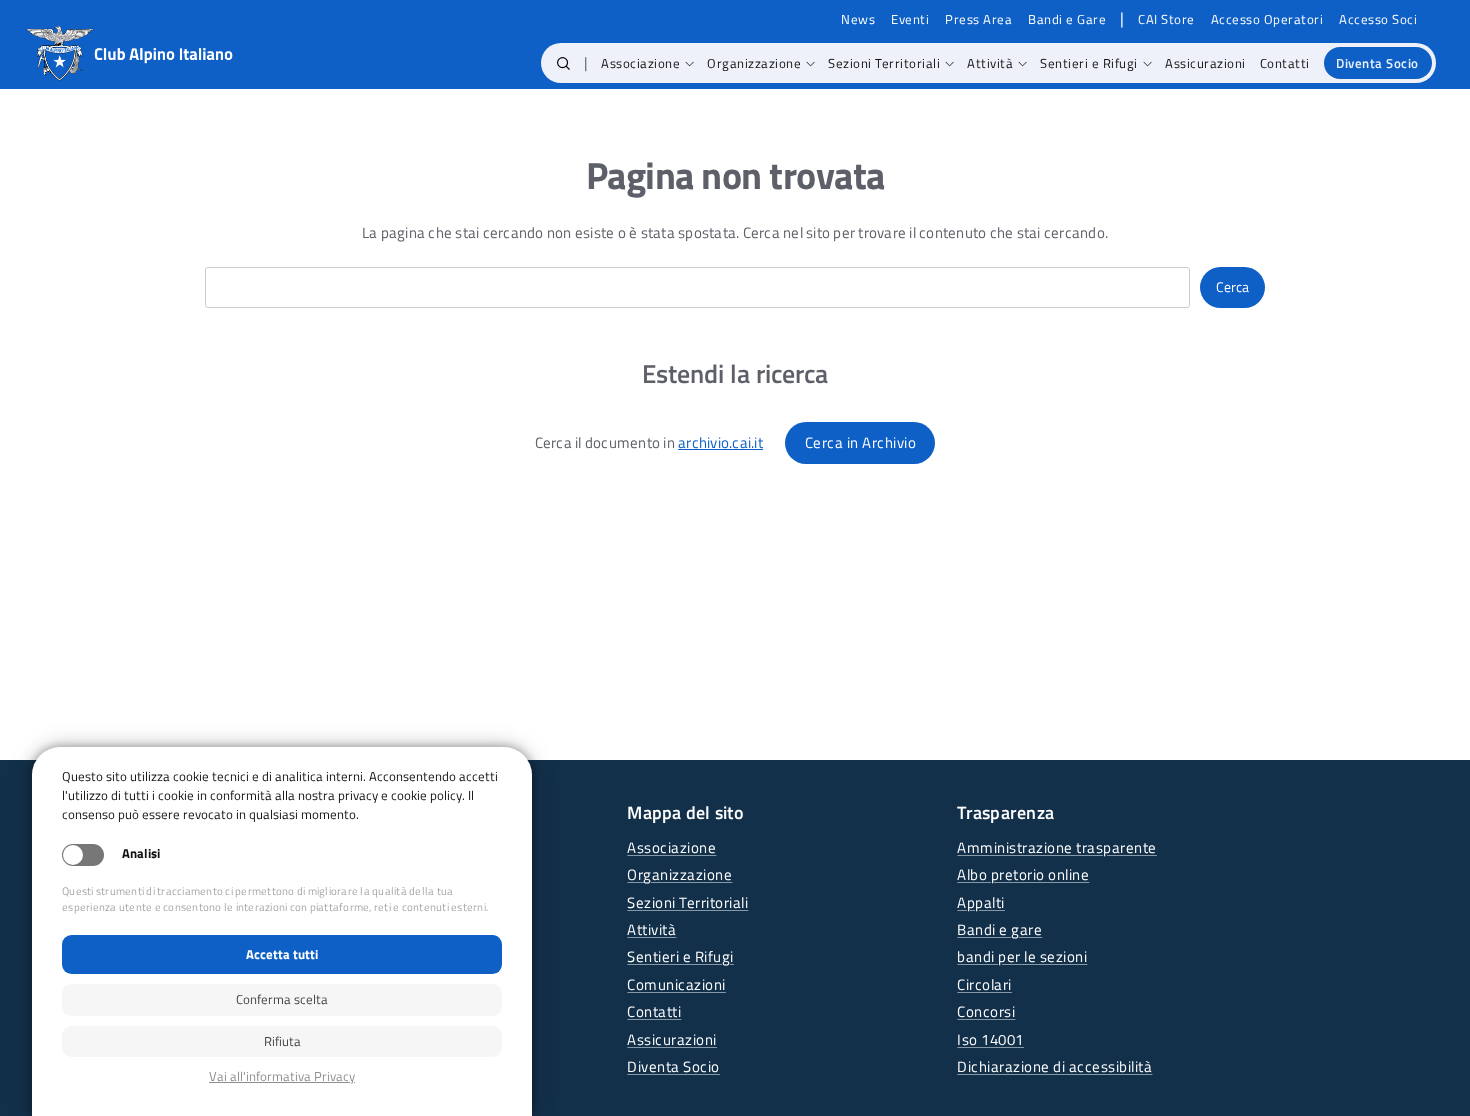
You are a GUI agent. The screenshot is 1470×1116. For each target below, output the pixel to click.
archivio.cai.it (720, 442)
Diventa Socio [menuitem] (1377, 63)
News (858, 19)
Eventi (910, 19)
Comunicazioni (676, 984)
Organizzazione (679, 874)
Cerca (1232, 287)
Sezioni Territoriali (687, 902)
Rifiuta (282, 1041)
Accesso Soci (1378, 19)
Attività (651, 929)
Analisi (141, 853)
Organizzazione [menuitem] (754, 63)
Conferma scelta (282, 999)
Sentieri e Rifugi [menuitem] (1089, 63)
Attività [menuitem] (990, 63)
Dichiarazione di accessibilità (1054, 1066)
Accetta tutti (282, 954)
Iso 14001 (990, 1039)
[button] (563, 63)
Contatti (654, 1011)
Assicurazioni (672, 1039)
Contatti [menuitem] (1285, 63)
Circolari (984, 984)
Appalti (981, 902)
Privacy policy (282, 1076)
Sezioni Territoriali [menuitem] (884, 63)
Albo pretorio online (1023, 874)
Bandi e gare (999, 929)
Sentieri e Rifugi (680, 956)
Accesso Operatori (1267, 19)
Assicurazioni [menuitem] (1205, 63)
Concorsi (986, 1011)
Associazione (671, 847)
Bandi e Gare (1067, 19)
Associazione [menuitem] (640, 63)
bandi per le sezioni (1022, 956)
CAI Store (1166, 19)
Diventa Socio (673, 1066)
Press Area (978, 19)
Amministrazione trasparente (1057, 847)
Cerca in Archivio (861, 442)
